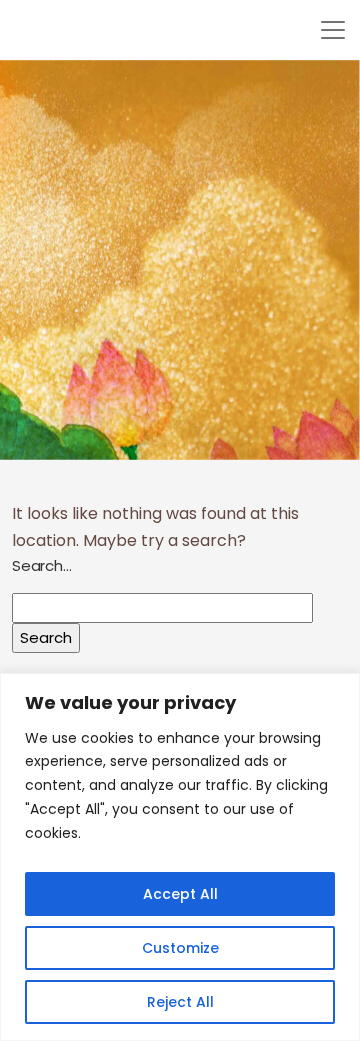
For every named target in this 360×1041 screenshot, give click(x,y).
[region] (180, 857)
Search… (42, 565)
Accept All (180, 894)
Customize (180, 948)
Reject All (180, 1002)
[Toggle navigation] (333, 30)
